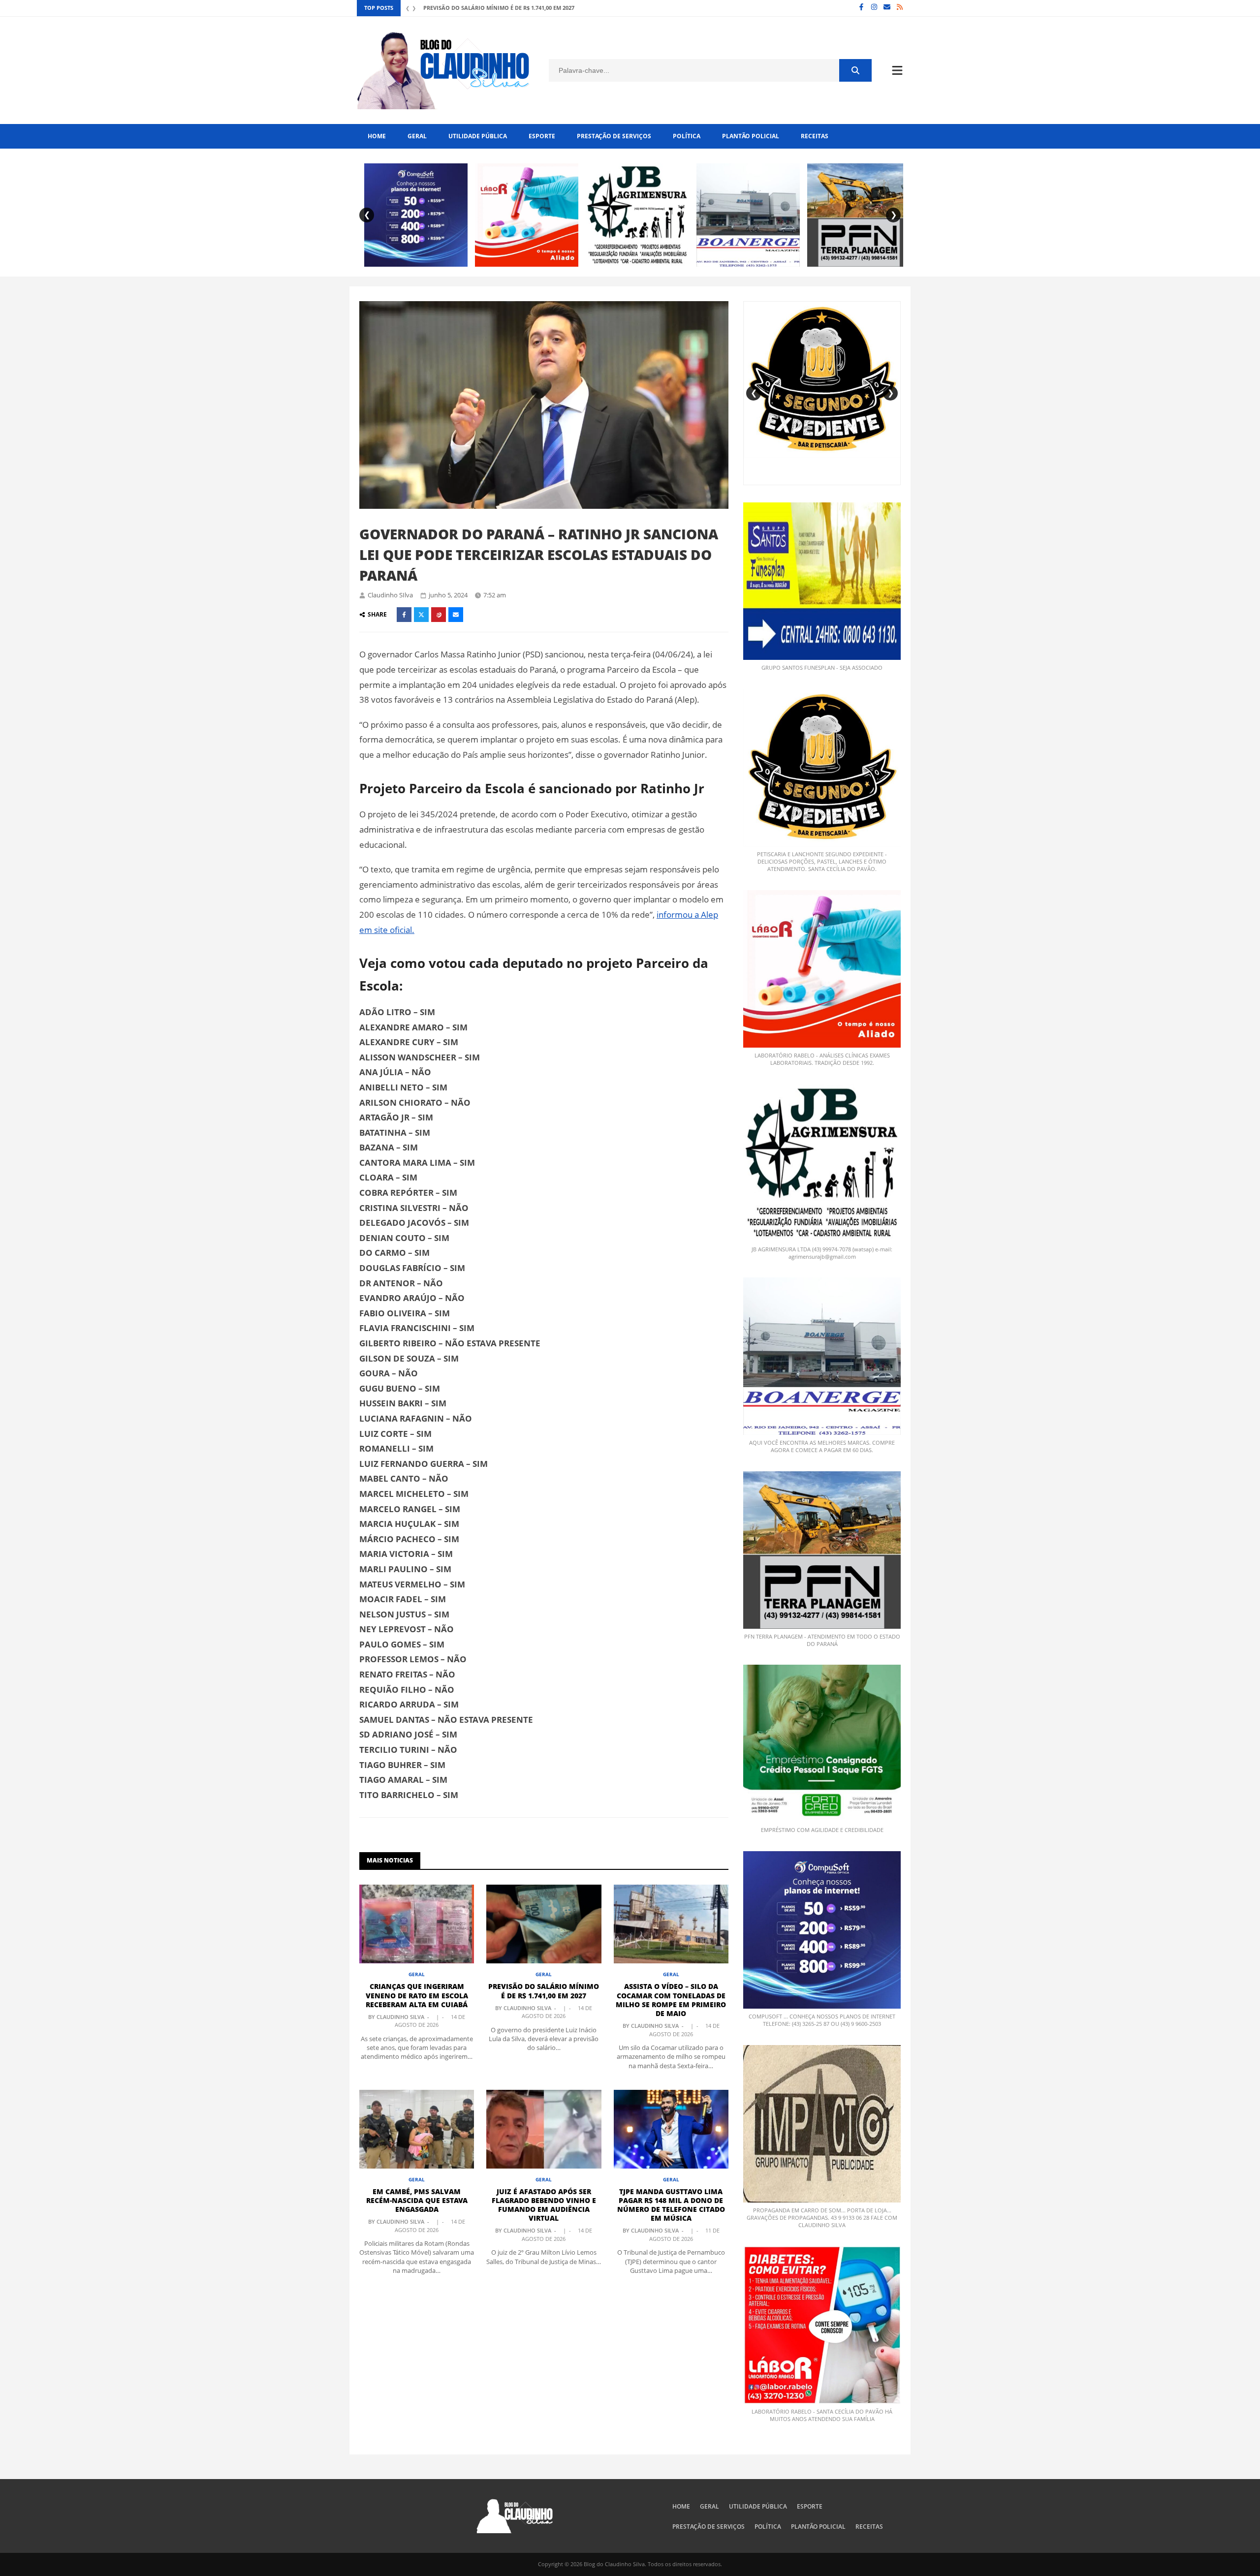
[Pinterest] (439, 615)
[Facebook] (861, 8)
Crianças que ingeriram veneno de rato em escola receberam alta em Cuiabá (417, 1995)
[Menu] (897, 70)
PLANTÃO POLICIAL (751, 136)
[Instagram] (874, 8)
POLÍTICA (687, 136)
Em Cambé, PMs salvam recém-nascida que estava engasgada (417, 2200)
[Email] (887, 8)
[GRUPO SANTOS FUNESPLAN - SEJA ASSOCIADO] (822, 581)
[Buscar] (855, 70)
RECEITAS (815, 136)
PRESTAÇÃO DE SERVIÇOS (614, 136)
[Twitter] (421, 615)
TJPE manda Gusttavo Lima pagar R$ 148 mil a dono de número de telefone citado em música (671, 2205)
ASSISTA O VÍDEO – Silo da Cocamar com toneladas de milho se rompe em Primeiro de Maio (558, 8)
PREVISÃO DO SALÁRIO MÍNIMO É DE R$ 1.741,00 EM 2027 (544, 1991)
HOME (377, 136)
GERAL (417, 136)
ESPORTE (542, 136)
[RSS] (900, 8)
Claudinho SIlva (390, 595)
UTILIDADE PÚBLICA (478, 136)
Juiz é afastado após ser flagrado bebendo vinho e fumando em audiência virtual (544, 2205)
